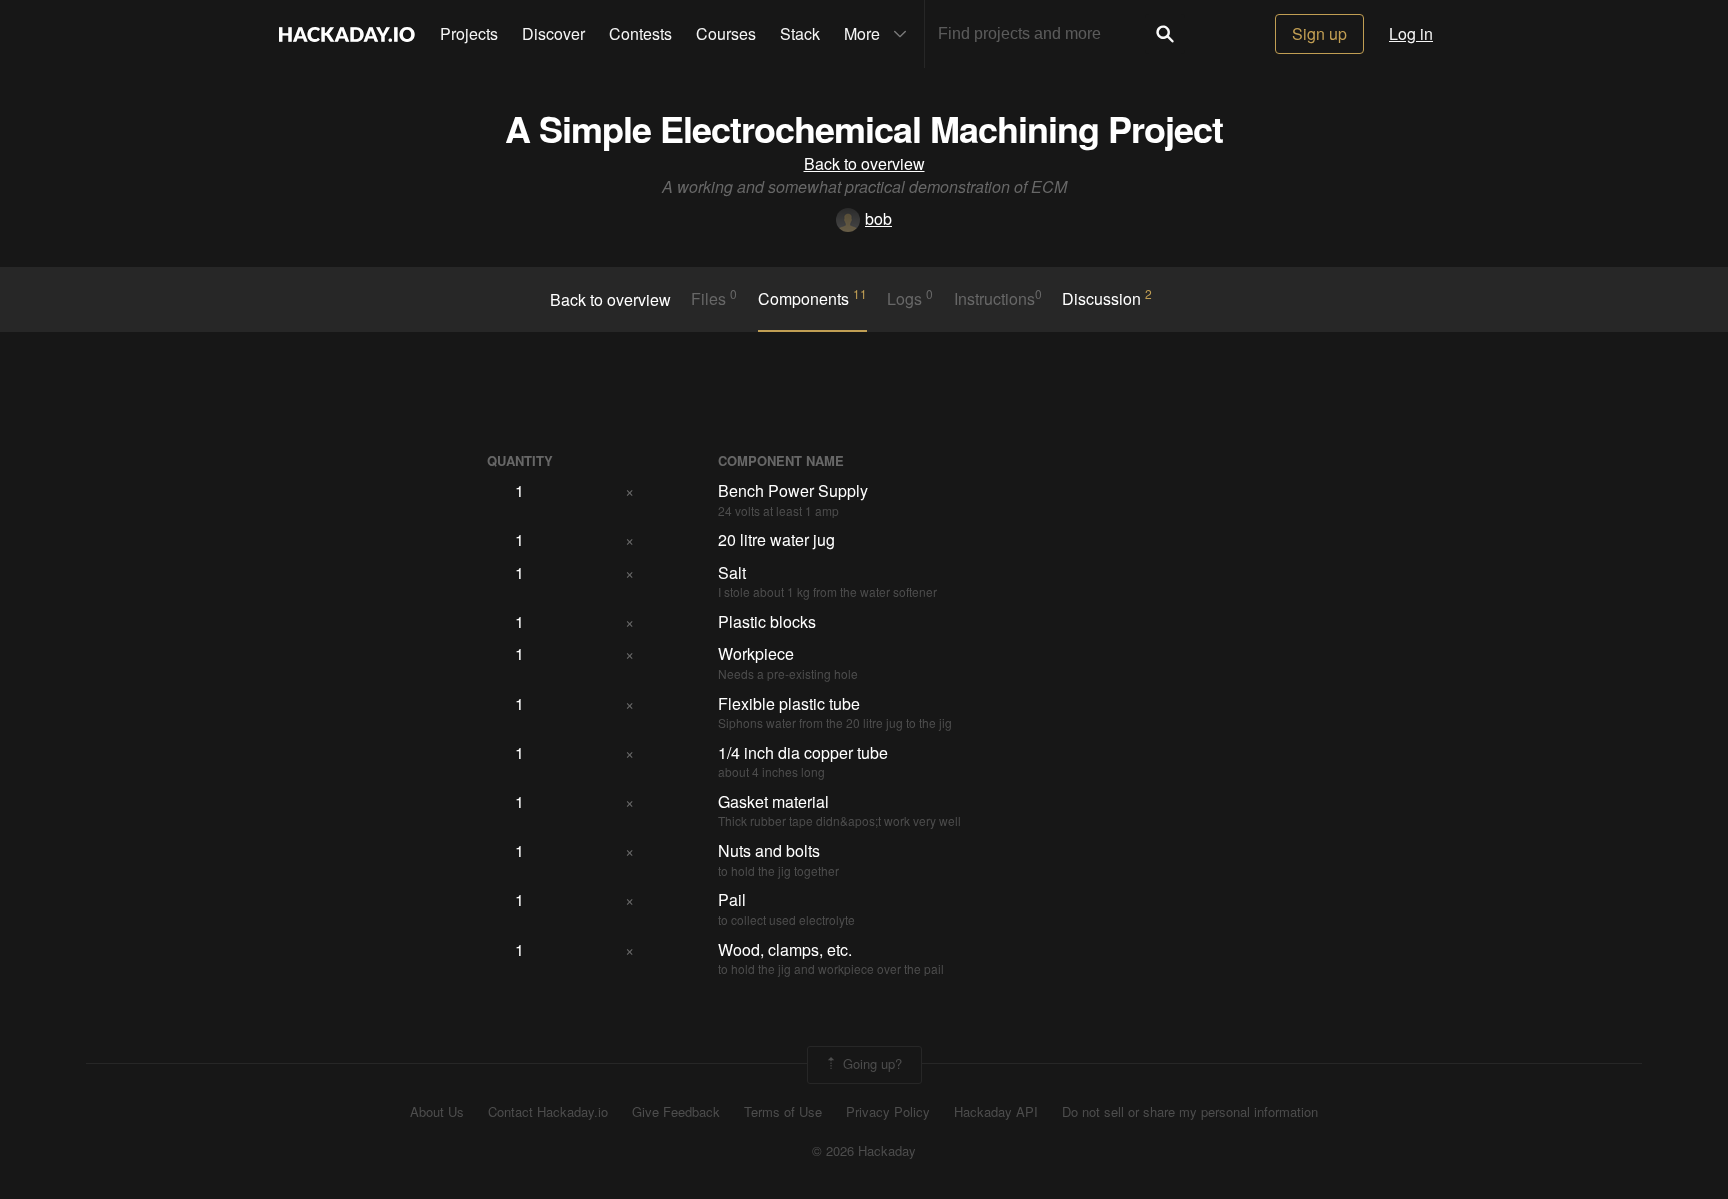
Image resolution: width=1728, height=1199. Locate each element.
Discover (553, 33)
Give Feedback (676, 1112)
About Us (437, 1112)
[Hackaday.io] (347, 34)
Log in (1411, 33)
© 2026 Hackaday (864, 1151)
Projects (469, 33)
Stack (800, 33)
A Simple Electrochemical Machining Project (864, 128)
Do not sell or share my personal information (1190, 1112)
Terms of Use (783, 1112)
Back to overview (864, 163)
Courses (726, 33)
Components (812, 298)
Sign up (1319, 33)
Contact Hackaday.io (548, 1112)
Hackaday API (996, 1112)
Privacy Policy (888, 1112)
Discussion (1107, 298)
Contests (640, 33)
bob (878, 218)
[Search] (1165, 34)
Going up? (870, 1062)
